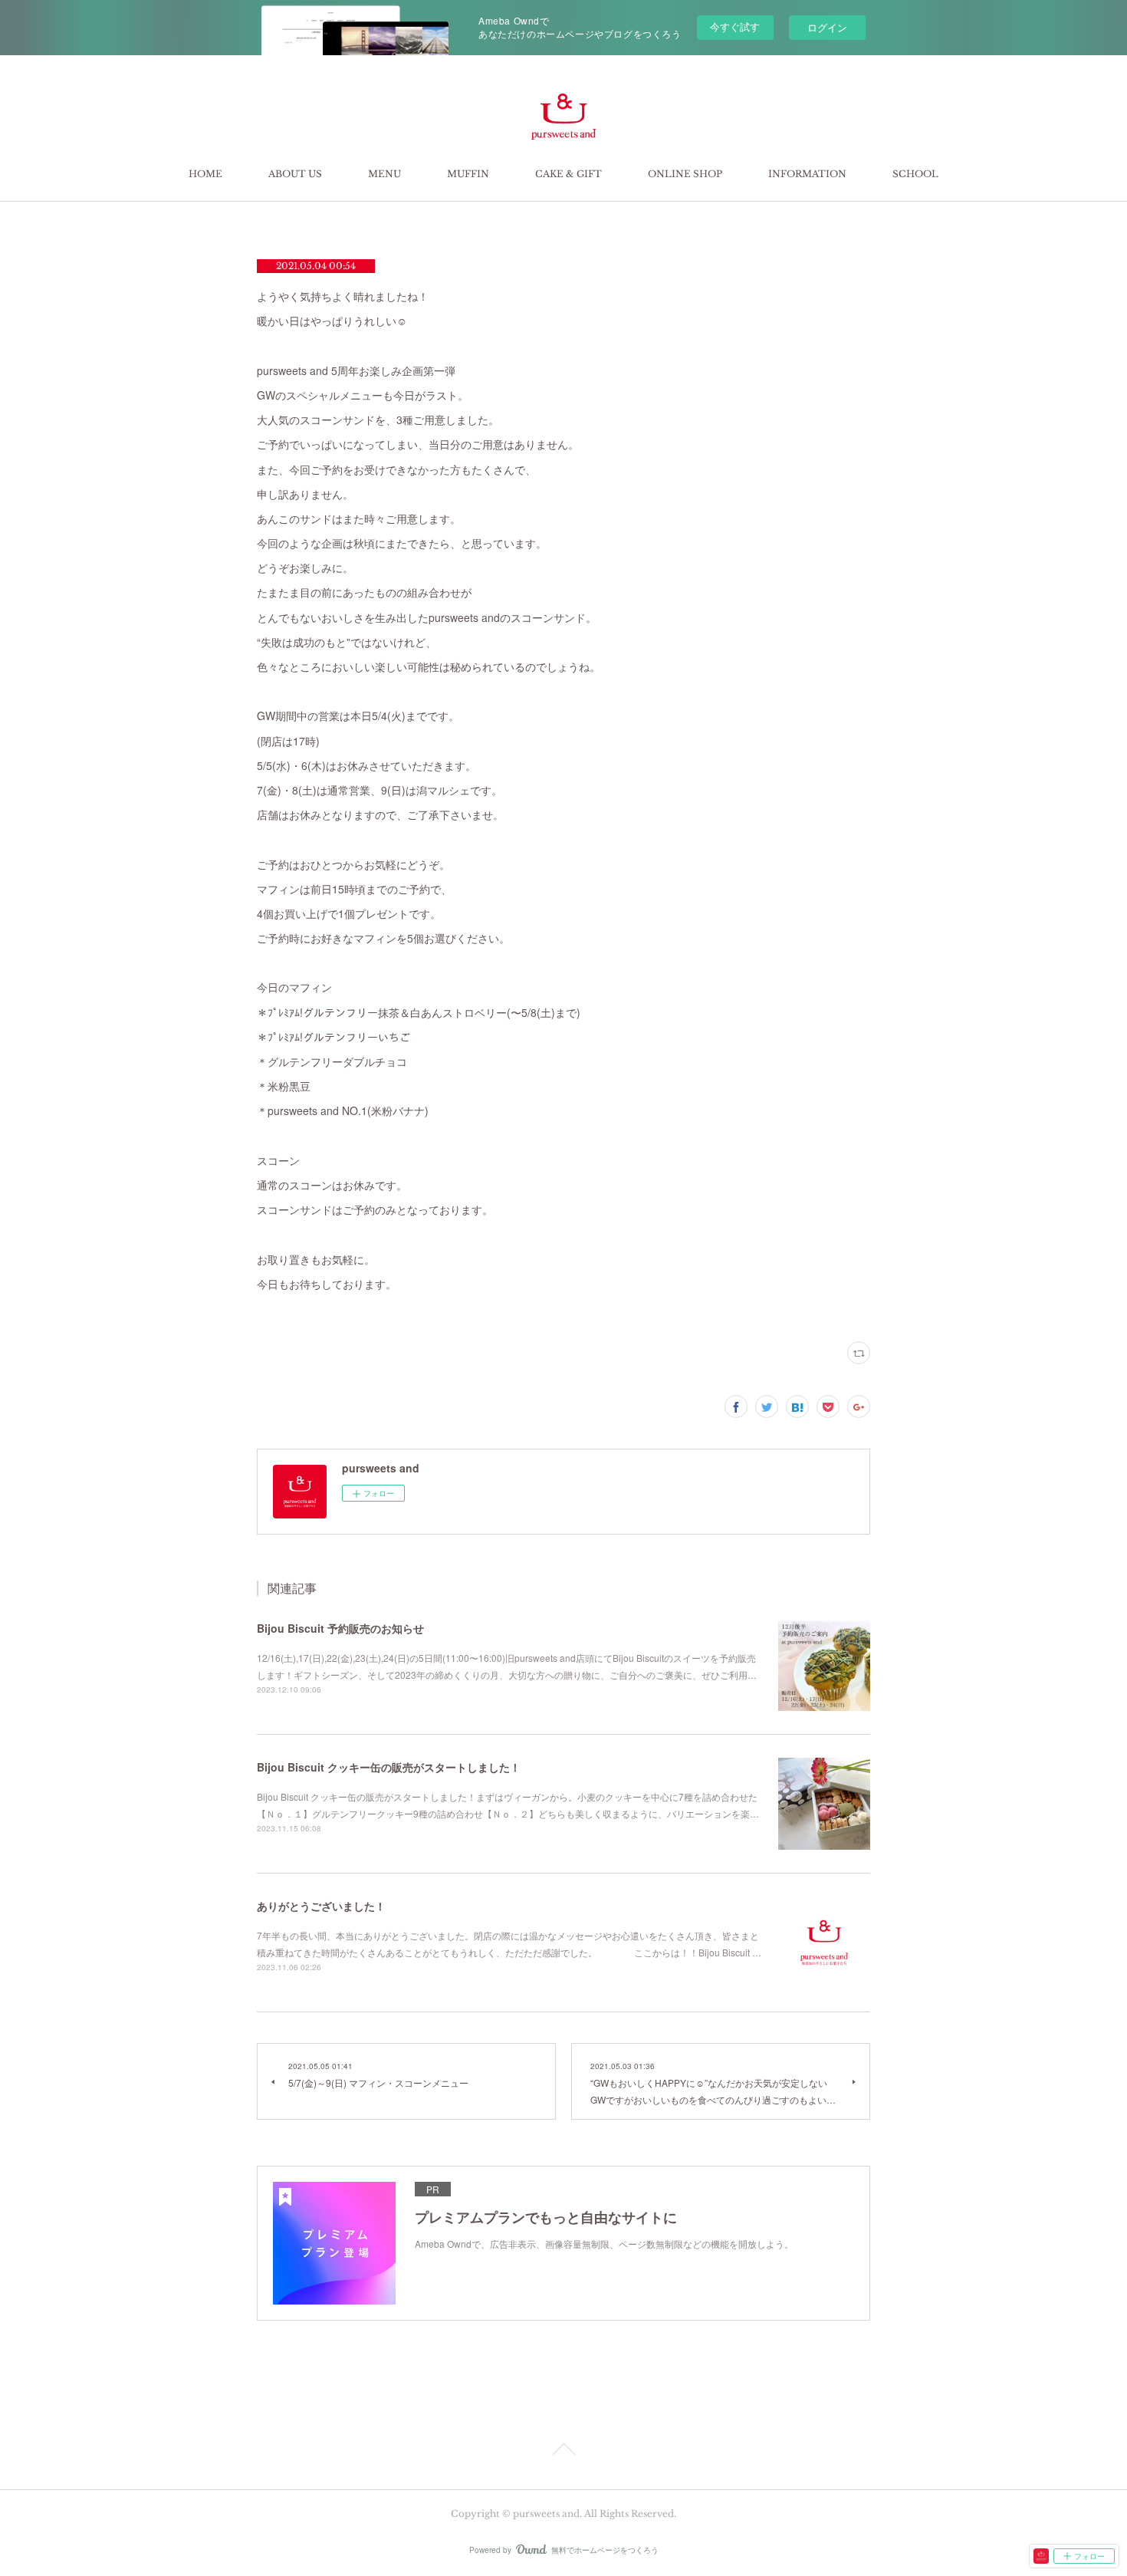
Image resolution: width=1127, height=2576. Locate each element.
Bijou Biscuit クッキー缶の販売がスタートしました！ (389, 1767)
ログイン (827, 27)
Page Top (563, 2452)
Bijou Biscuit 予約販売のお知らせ (340, 1628)
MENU (384, 174)
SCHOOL (915, 174)
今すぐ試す (735, 26)
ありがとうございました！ (321, 1906)
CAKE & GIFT (568, 174)
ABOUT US (295, 174)
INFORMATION (807, 174)
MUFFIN (468, 174)
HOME (205, 174)
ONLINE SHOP (685, 174)
